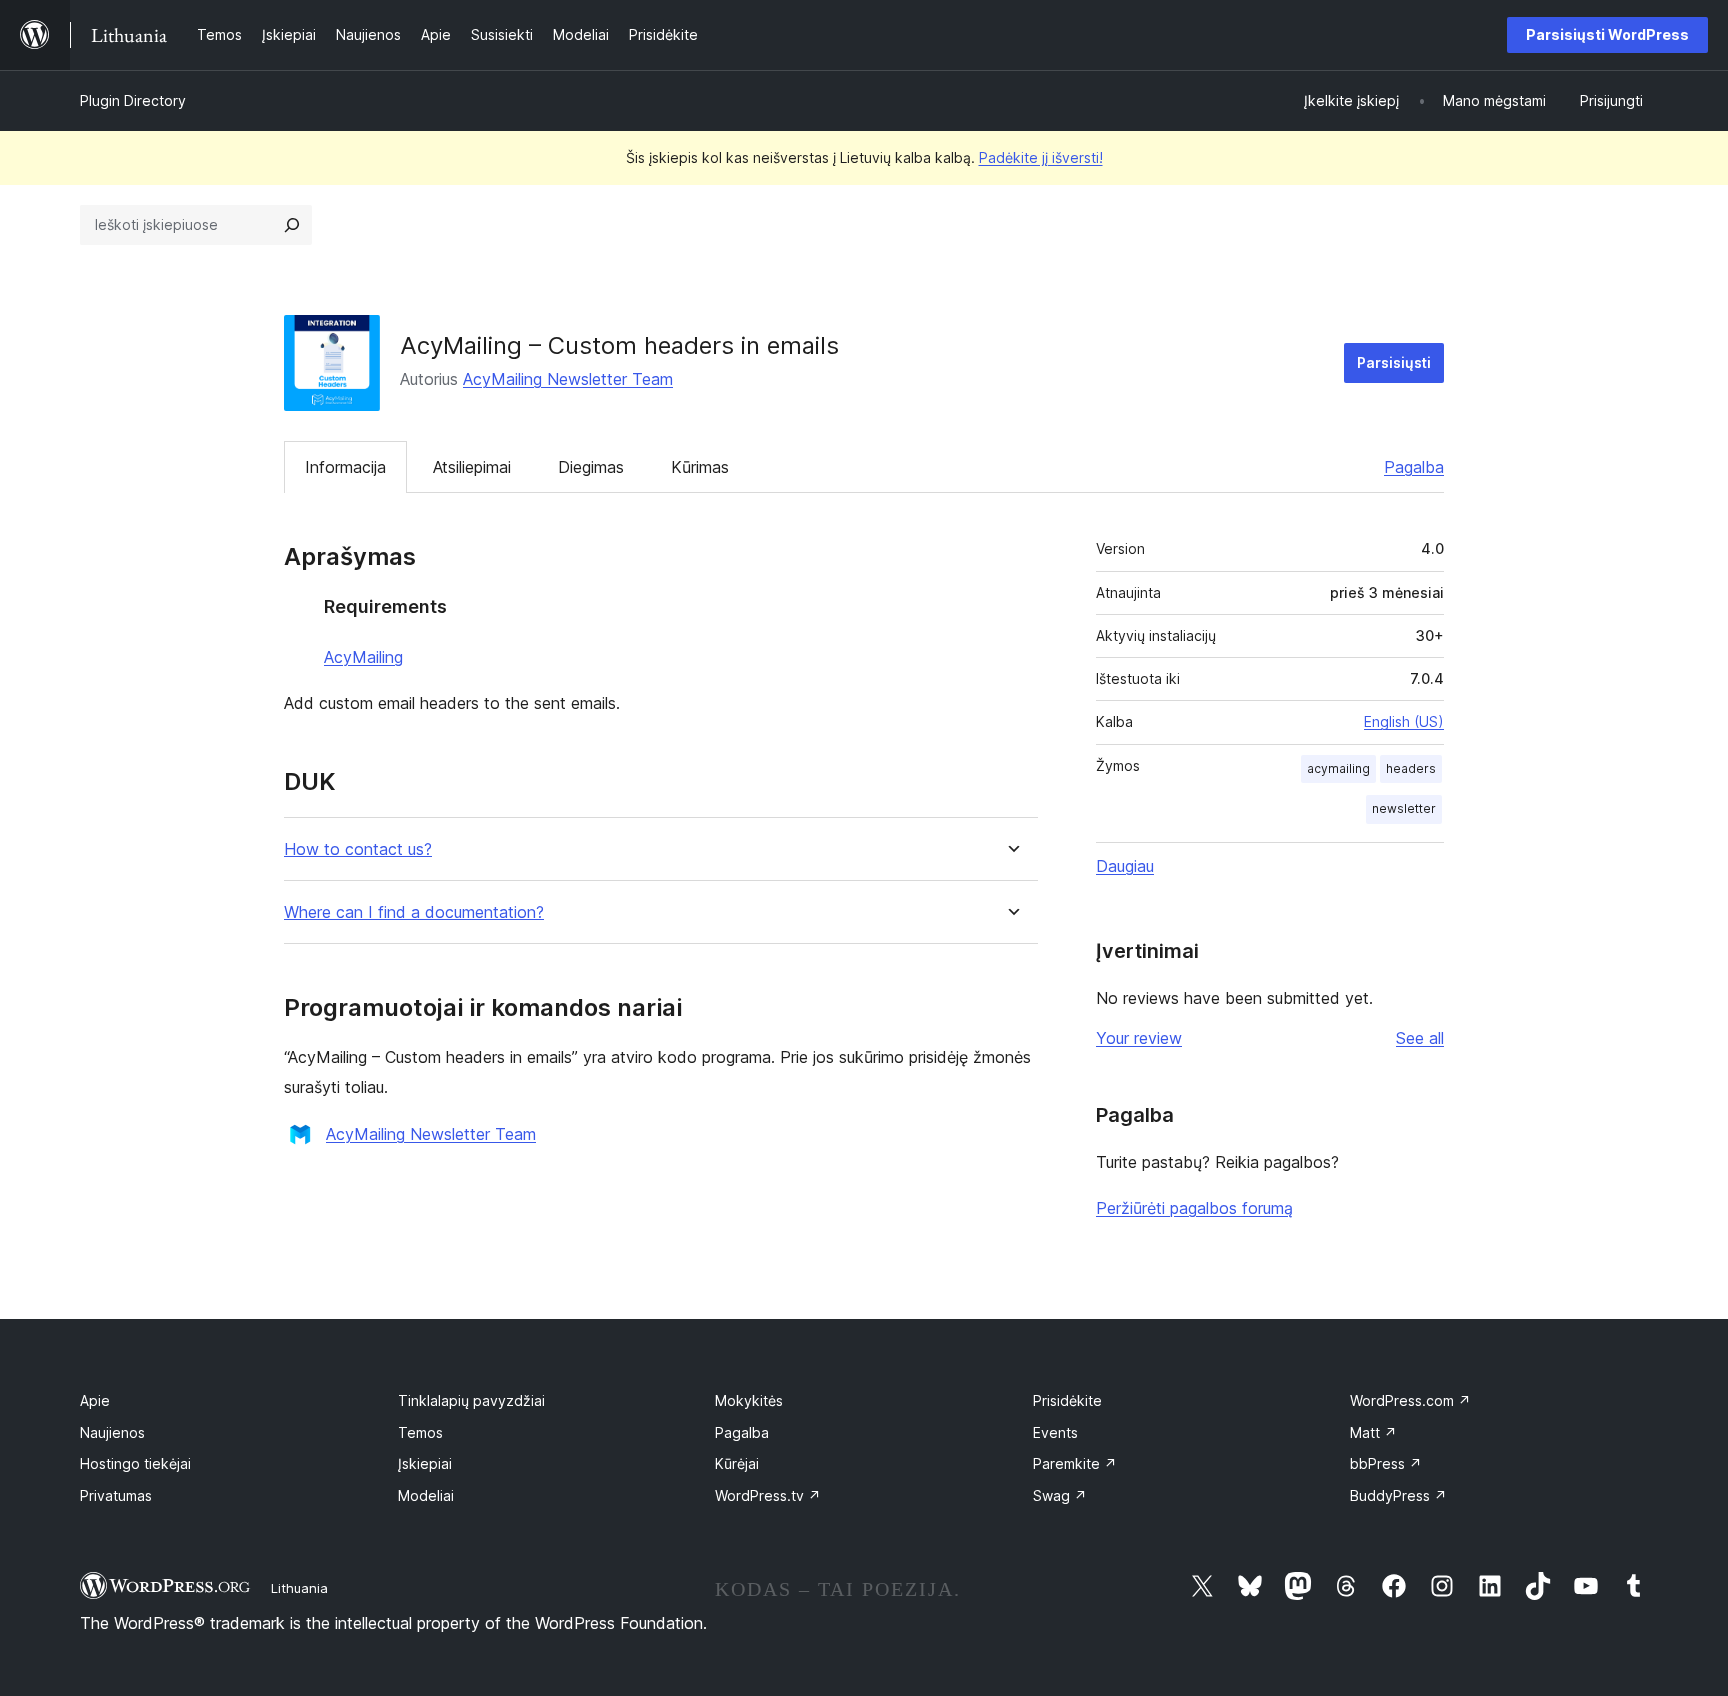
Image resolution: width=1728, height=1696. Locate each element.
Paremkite (1075, 1463)
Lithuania (299, 1588)
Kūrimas (700, 467)
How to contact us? (358, 849)
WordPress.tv (768, 1495)
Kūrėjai (737, 1463)
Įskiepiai (425, 1463)
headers (1411, 768)
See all (1420, 1038)
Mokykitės (749, 1400)
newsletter (1404, 808)
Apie (95, 1400)
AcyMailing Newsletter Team (568, 379)
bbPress (1386, 1463)
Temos (420, 1432)
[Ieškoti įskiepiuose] (292, 225)
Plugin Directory (133, 100)
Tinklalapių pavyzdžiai (471, 1400)
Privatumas (116, 1495)
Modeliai (426, 1495)
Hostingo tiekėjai (135, 1463)
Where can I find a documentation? (414, 912)
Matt (1373, 1432)
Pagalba (1414, 467)
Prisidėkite (1067, 1400)
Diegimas (591, 467)
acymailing (1338, 768)
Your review (1139, 1038)
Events (1055, 1432)
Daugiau (1125, 866)
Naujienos (112, 1432)
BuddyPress (1398, 1495)
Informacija (345, 467)
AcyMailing (363, 657)
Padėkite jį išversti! (1041, 157)
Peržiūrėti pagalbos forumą (1194, 1208)
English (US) (1404, 721)
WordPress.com (1410, 1400)
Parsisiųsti (1394, 362)
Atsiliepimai (472, 467)
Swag (1060, 1495)
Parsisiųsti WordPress (1607, 34)
